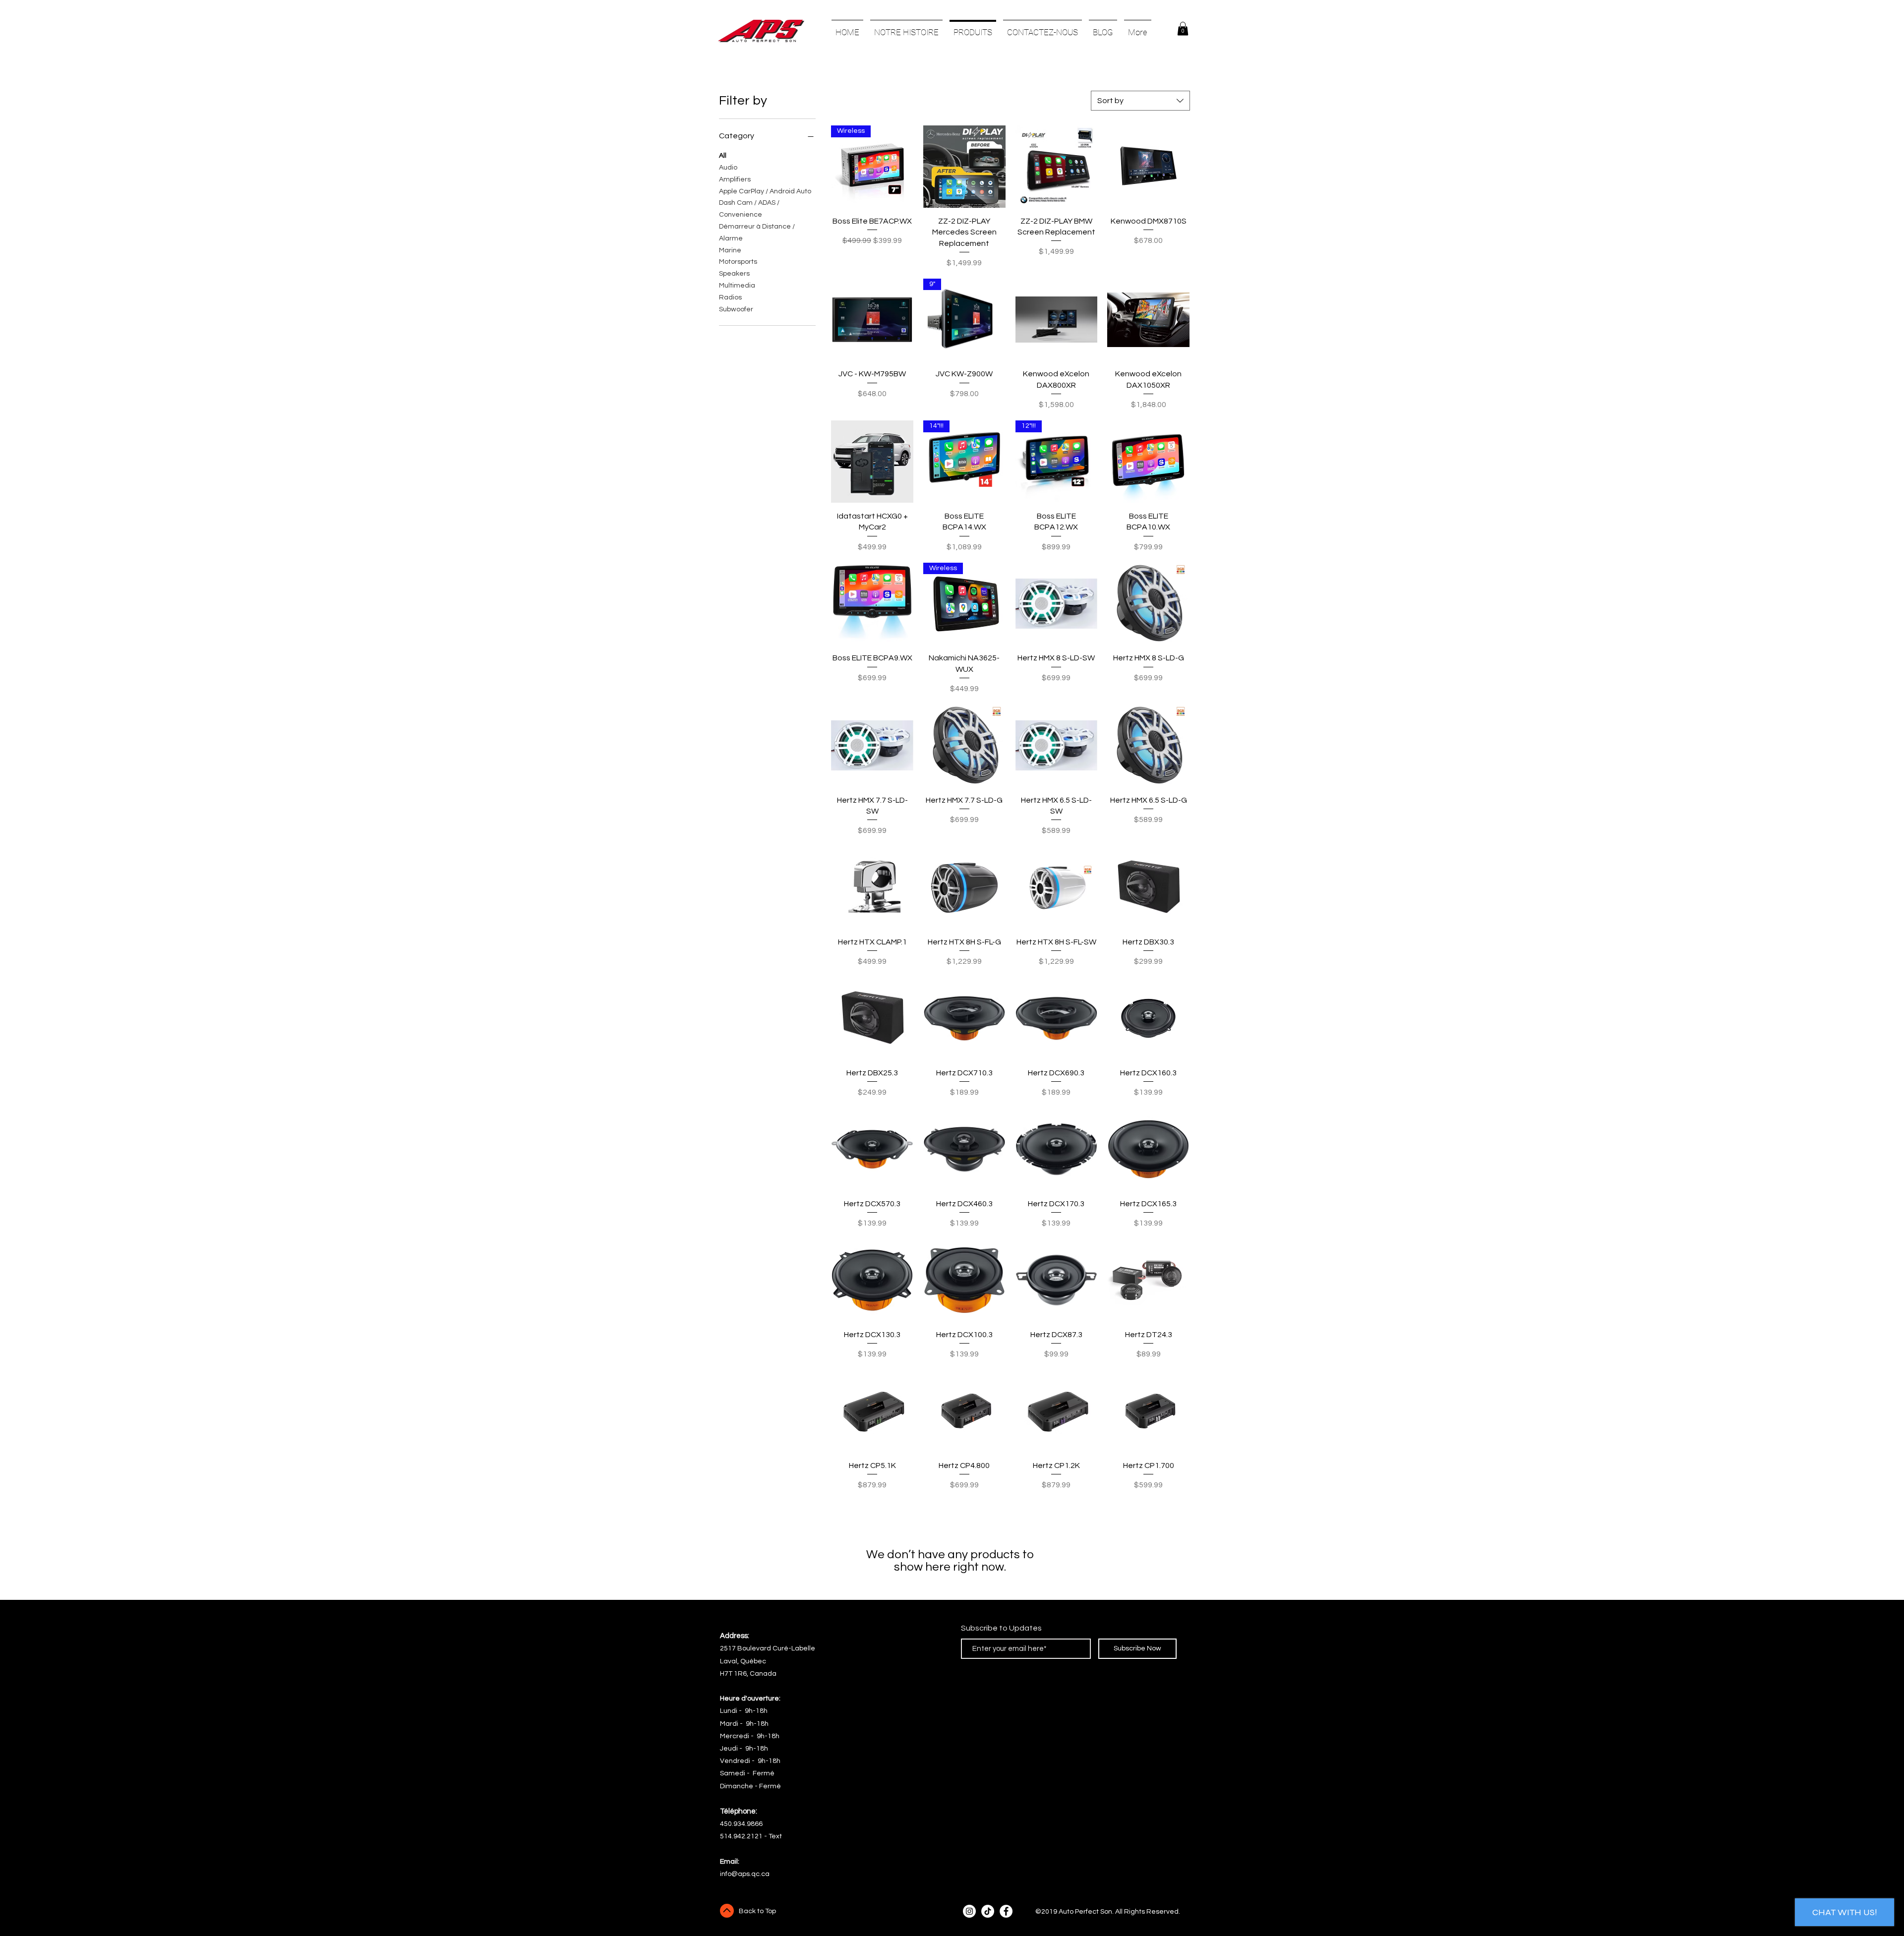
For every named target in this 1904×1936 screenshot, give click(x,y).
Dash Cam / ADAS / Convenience (749, 209)
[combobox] (1140, 101)
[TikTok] (988, 1911)
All (723, 156)
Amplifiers (735, 179)
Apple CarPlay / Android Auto (765, 191)
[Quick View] (964, 167)
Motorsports (738, 262)
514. (727, 1836)
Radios (730, 297)
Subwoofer (736, 309)
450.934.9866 (741, 1824)
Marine (730, 250)
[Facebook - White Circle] (1006, 1911)
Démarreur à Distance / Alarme (757, 233)
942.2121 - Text (758, 1836)
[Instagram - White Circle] (969, 1911)
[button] (1183, 29)
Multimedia (737, 286)
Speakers (734, 274)
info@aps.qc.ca (745, 1874)
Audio (728, 168)
